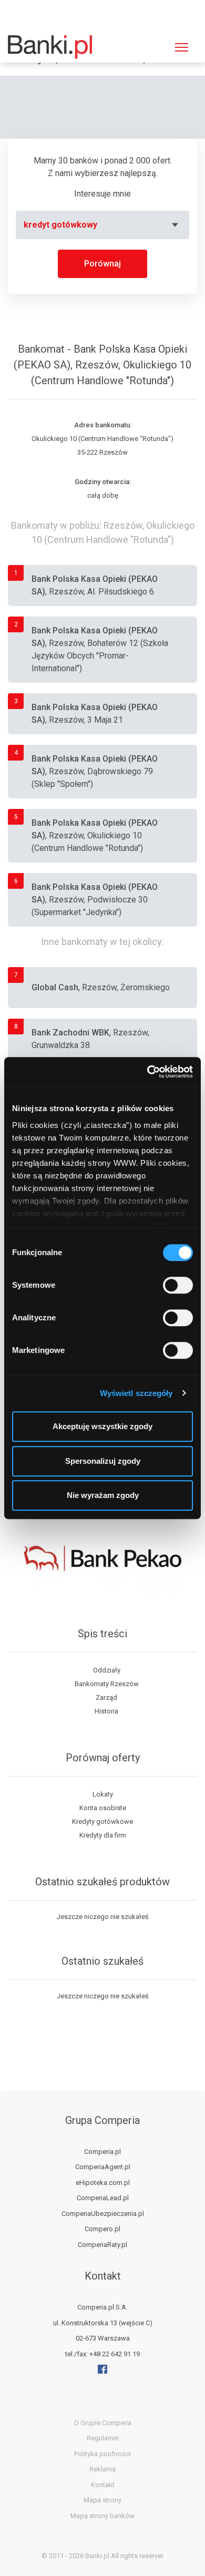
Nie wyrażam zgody (103, 1495)
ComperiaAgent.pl (103, 2167)
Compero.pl (102, 2229)
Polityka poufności (102, 2454)
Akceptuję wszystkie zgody (102, 1426)
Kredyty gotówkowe (102, 1821)
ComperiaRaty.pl (102, 2245)
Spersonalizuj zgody (103, 1461)
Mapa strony (102, 2500)
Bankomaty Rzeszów (107, 1684)
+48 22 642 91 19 (115, 2354)
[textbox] (102, 225)
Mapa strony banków (102, 2516)
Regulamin (103, 2438)
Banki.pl (97, 2556)
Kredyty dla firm (103, 1835)
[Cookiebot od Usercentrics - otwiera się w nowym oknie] (147, 1072)
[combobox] (102, 225)
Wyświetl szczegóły (136, 1393)
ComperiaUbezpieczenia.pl (103, 2214)
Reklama (102, 2469)
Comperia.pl (102, 2152)
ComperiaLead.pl (103, 2198)
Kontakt (103, 2485)
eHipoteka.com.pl (103, 2183)
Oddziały (107, 1670)
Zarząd (106, 1697)
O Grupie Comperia (103, 2423)
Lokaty (103, 1794)
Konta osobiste (103, 1808)
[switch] (178, 1285)
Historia (106, 1711)
